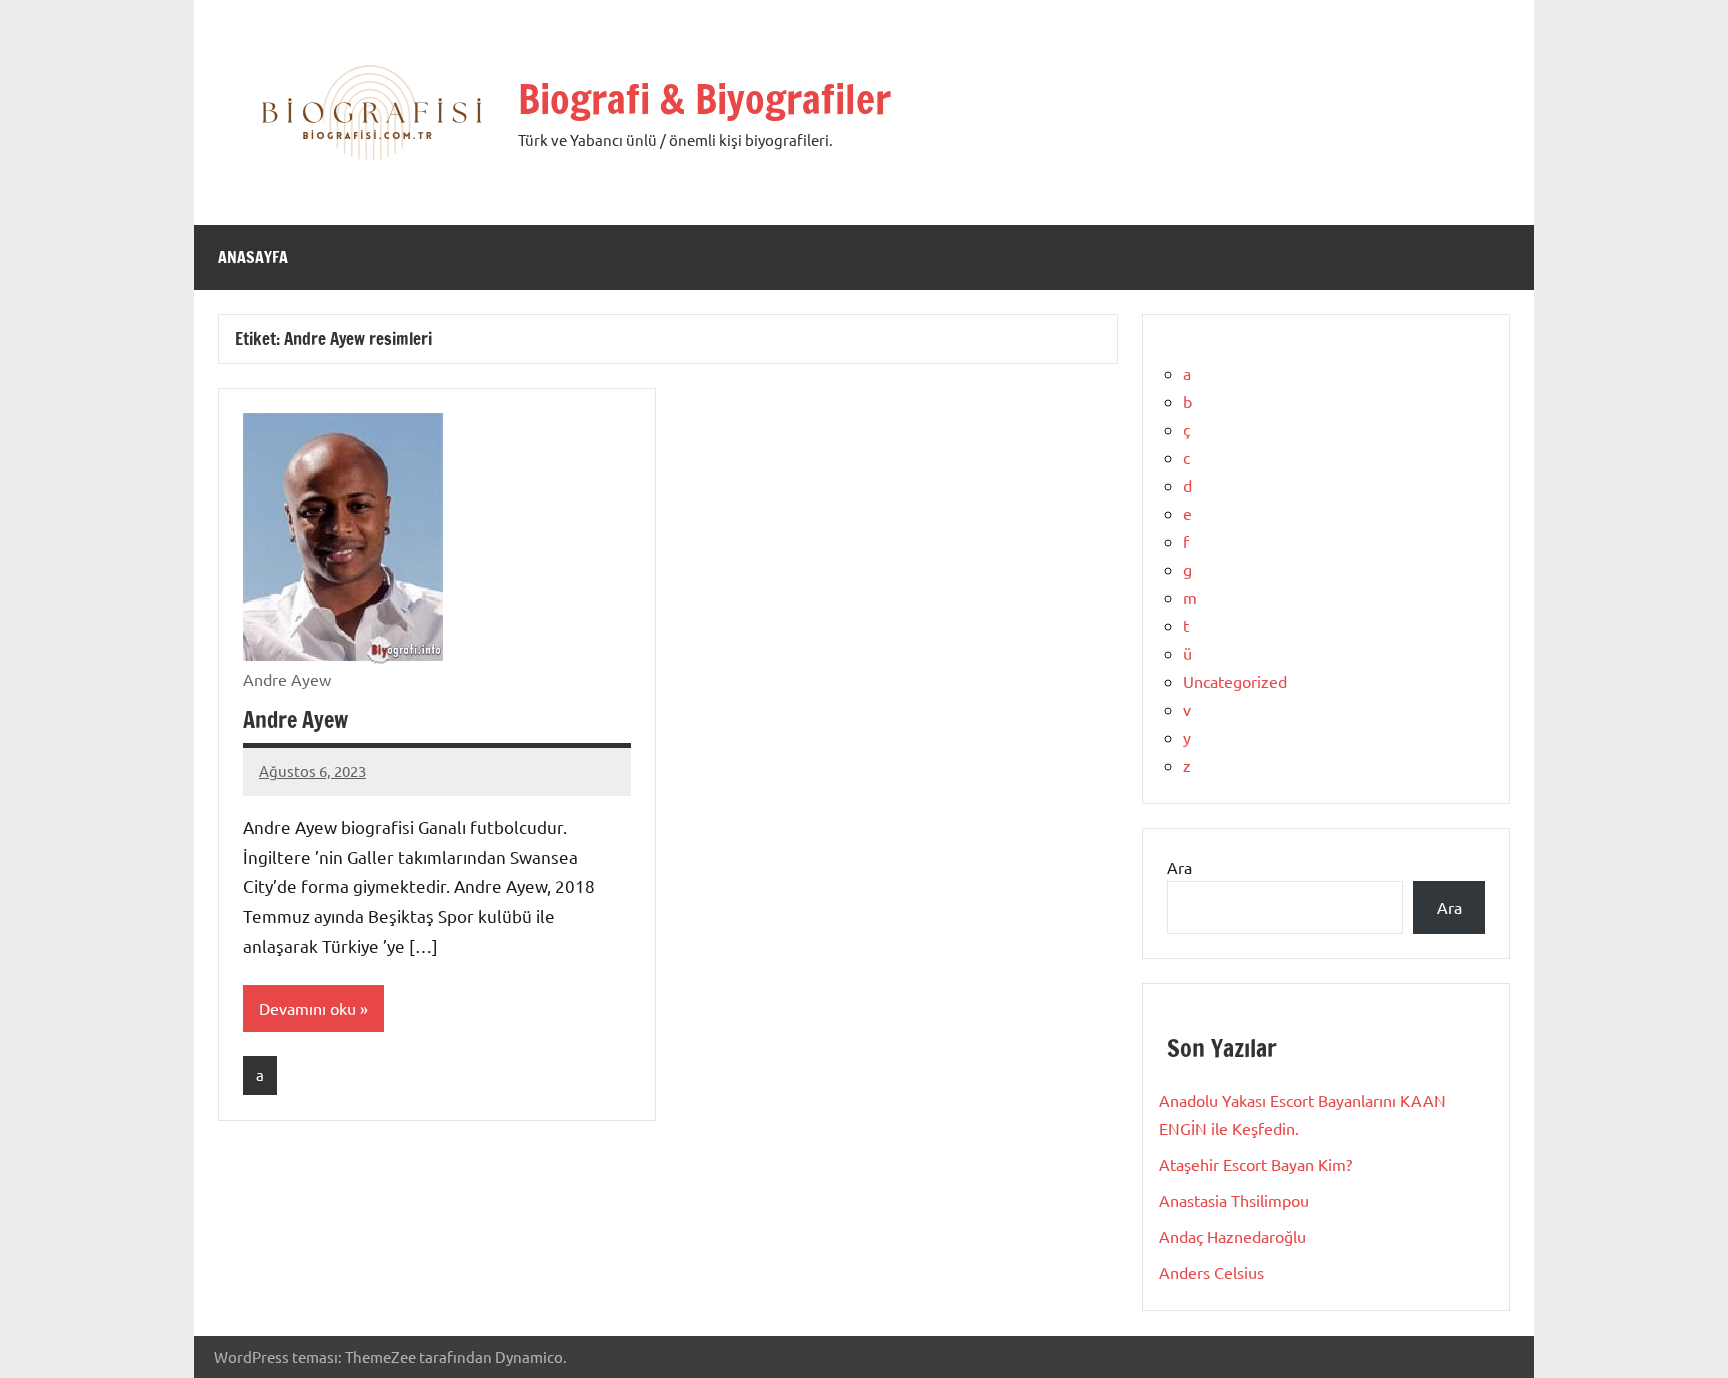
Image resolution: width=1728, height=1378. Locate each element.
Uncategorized (1235, 681)
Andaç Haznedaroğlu (1232, 1236)
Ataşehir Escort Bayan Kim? (1255, 1164)
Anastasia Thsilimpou (1234, 1200)
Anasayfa (253, 257)
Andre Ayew (295, 719)
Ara (1179, 867)
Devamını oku (307, 1008)
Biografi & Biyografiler (704, 98)
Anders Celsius (1211, 1272)
